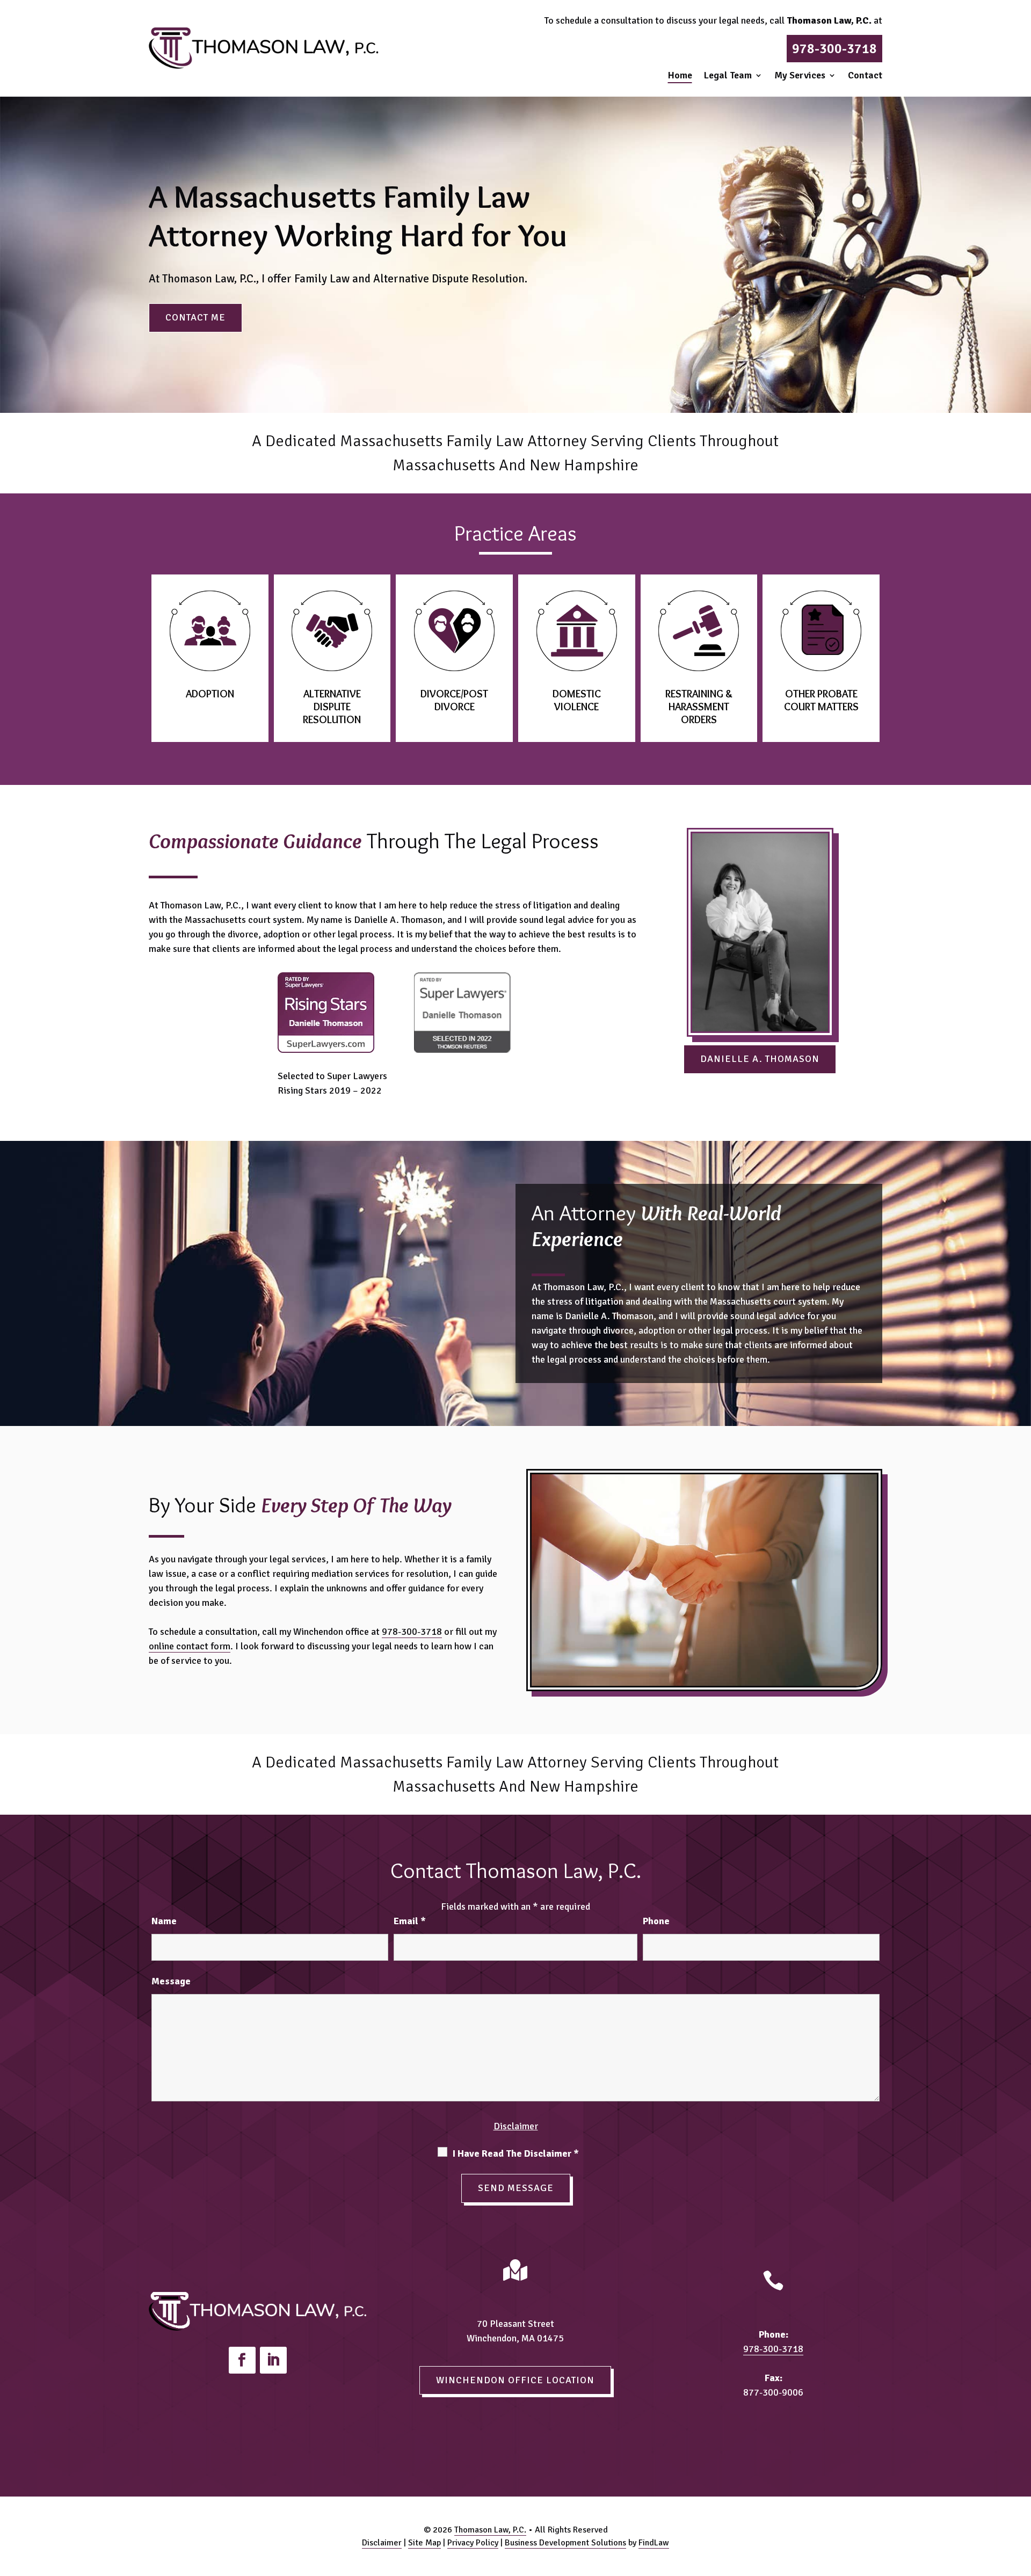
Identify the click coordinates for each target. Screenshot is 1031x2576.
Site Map (424, 2543)
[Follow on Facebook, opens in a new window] (242, 2360)
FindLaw (654, 2543)
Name (164, 1921)
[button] (1020, 2498)
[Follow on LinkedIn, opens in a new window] (273, 2360)
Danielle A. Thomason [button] (760, 1059)
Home (680, 76)
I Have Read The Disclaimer (516, 2153)
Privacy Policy (473, 2543)
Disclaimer (516, 2126)
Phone (656, 1921)
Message (171, 1981)
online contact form (190, 1646)
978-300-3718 (834, 49)
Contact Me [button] (195, 317)
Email (410, 1921)
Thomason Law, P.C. (490, 2530)
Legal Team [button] (728, 76)
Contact (865, 76)
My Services (800, 76)
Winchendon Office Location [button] (515, 2380)
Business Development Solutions (565, 2543)
